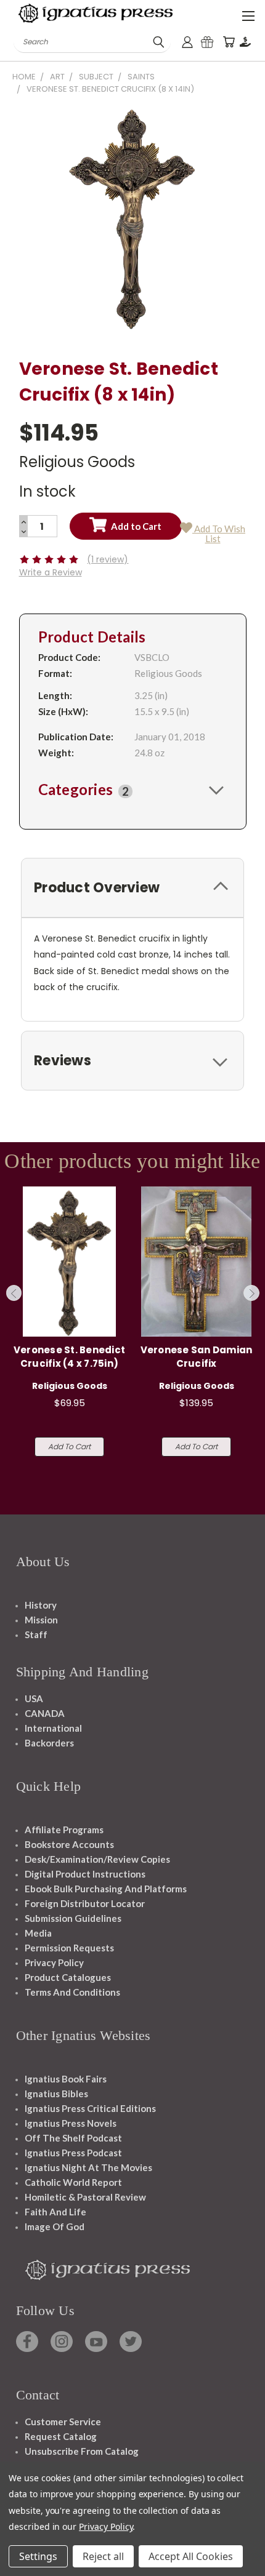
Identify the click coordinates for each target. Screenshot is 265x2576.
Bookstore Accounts (69, 1844)
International (53, 1728)
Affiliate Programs (64, 1830)
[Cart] (229, 42)
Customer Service (63, 2422)
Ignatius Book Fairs (66, 2079)
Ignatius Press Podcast (73, 2153)
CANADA (45, 1713)
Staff (36, 1634)
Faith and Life (55, 2212)
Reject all (103, 2556)
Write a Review (51, 572)
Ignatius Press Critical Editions (90, 2108)
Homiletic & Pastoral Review (85, 2197)
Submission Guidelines (73, 1918)
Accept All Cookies (191, 2556)
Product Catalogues (68, 1977)
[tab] (133, 790)
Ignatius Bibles (56, 2094)
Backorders (49, 1743)
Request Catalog (61, 2436)
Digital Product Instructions (85, 1874)
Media (38, 1933)
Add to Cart (69, 1446)
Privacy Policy (54, 1962)
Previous (14, 1293)
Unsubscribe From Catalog (82, 2451)
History (41, 1605)
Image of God (55, 2226)
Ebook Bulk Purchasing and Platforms (106, 1889)
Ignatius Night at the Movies (88, 2167)
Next (251, 1293)
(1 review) (108, 559)
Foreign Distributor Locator (85, 1903)
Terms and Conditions (72, 1992)
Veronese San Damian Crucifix (197, 1357)
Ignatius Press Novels (71, 2123)
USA (34, 1698)
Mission (41, 1620)
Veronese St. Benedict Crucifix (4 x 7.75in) (69, 1357)
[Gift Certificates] (207, 42)
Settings (38, 2556)
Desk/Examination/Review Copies (97, 1859)
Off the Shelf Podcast (73, 2138)
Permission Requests (69, 1948)
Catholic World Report (73, 2182)
